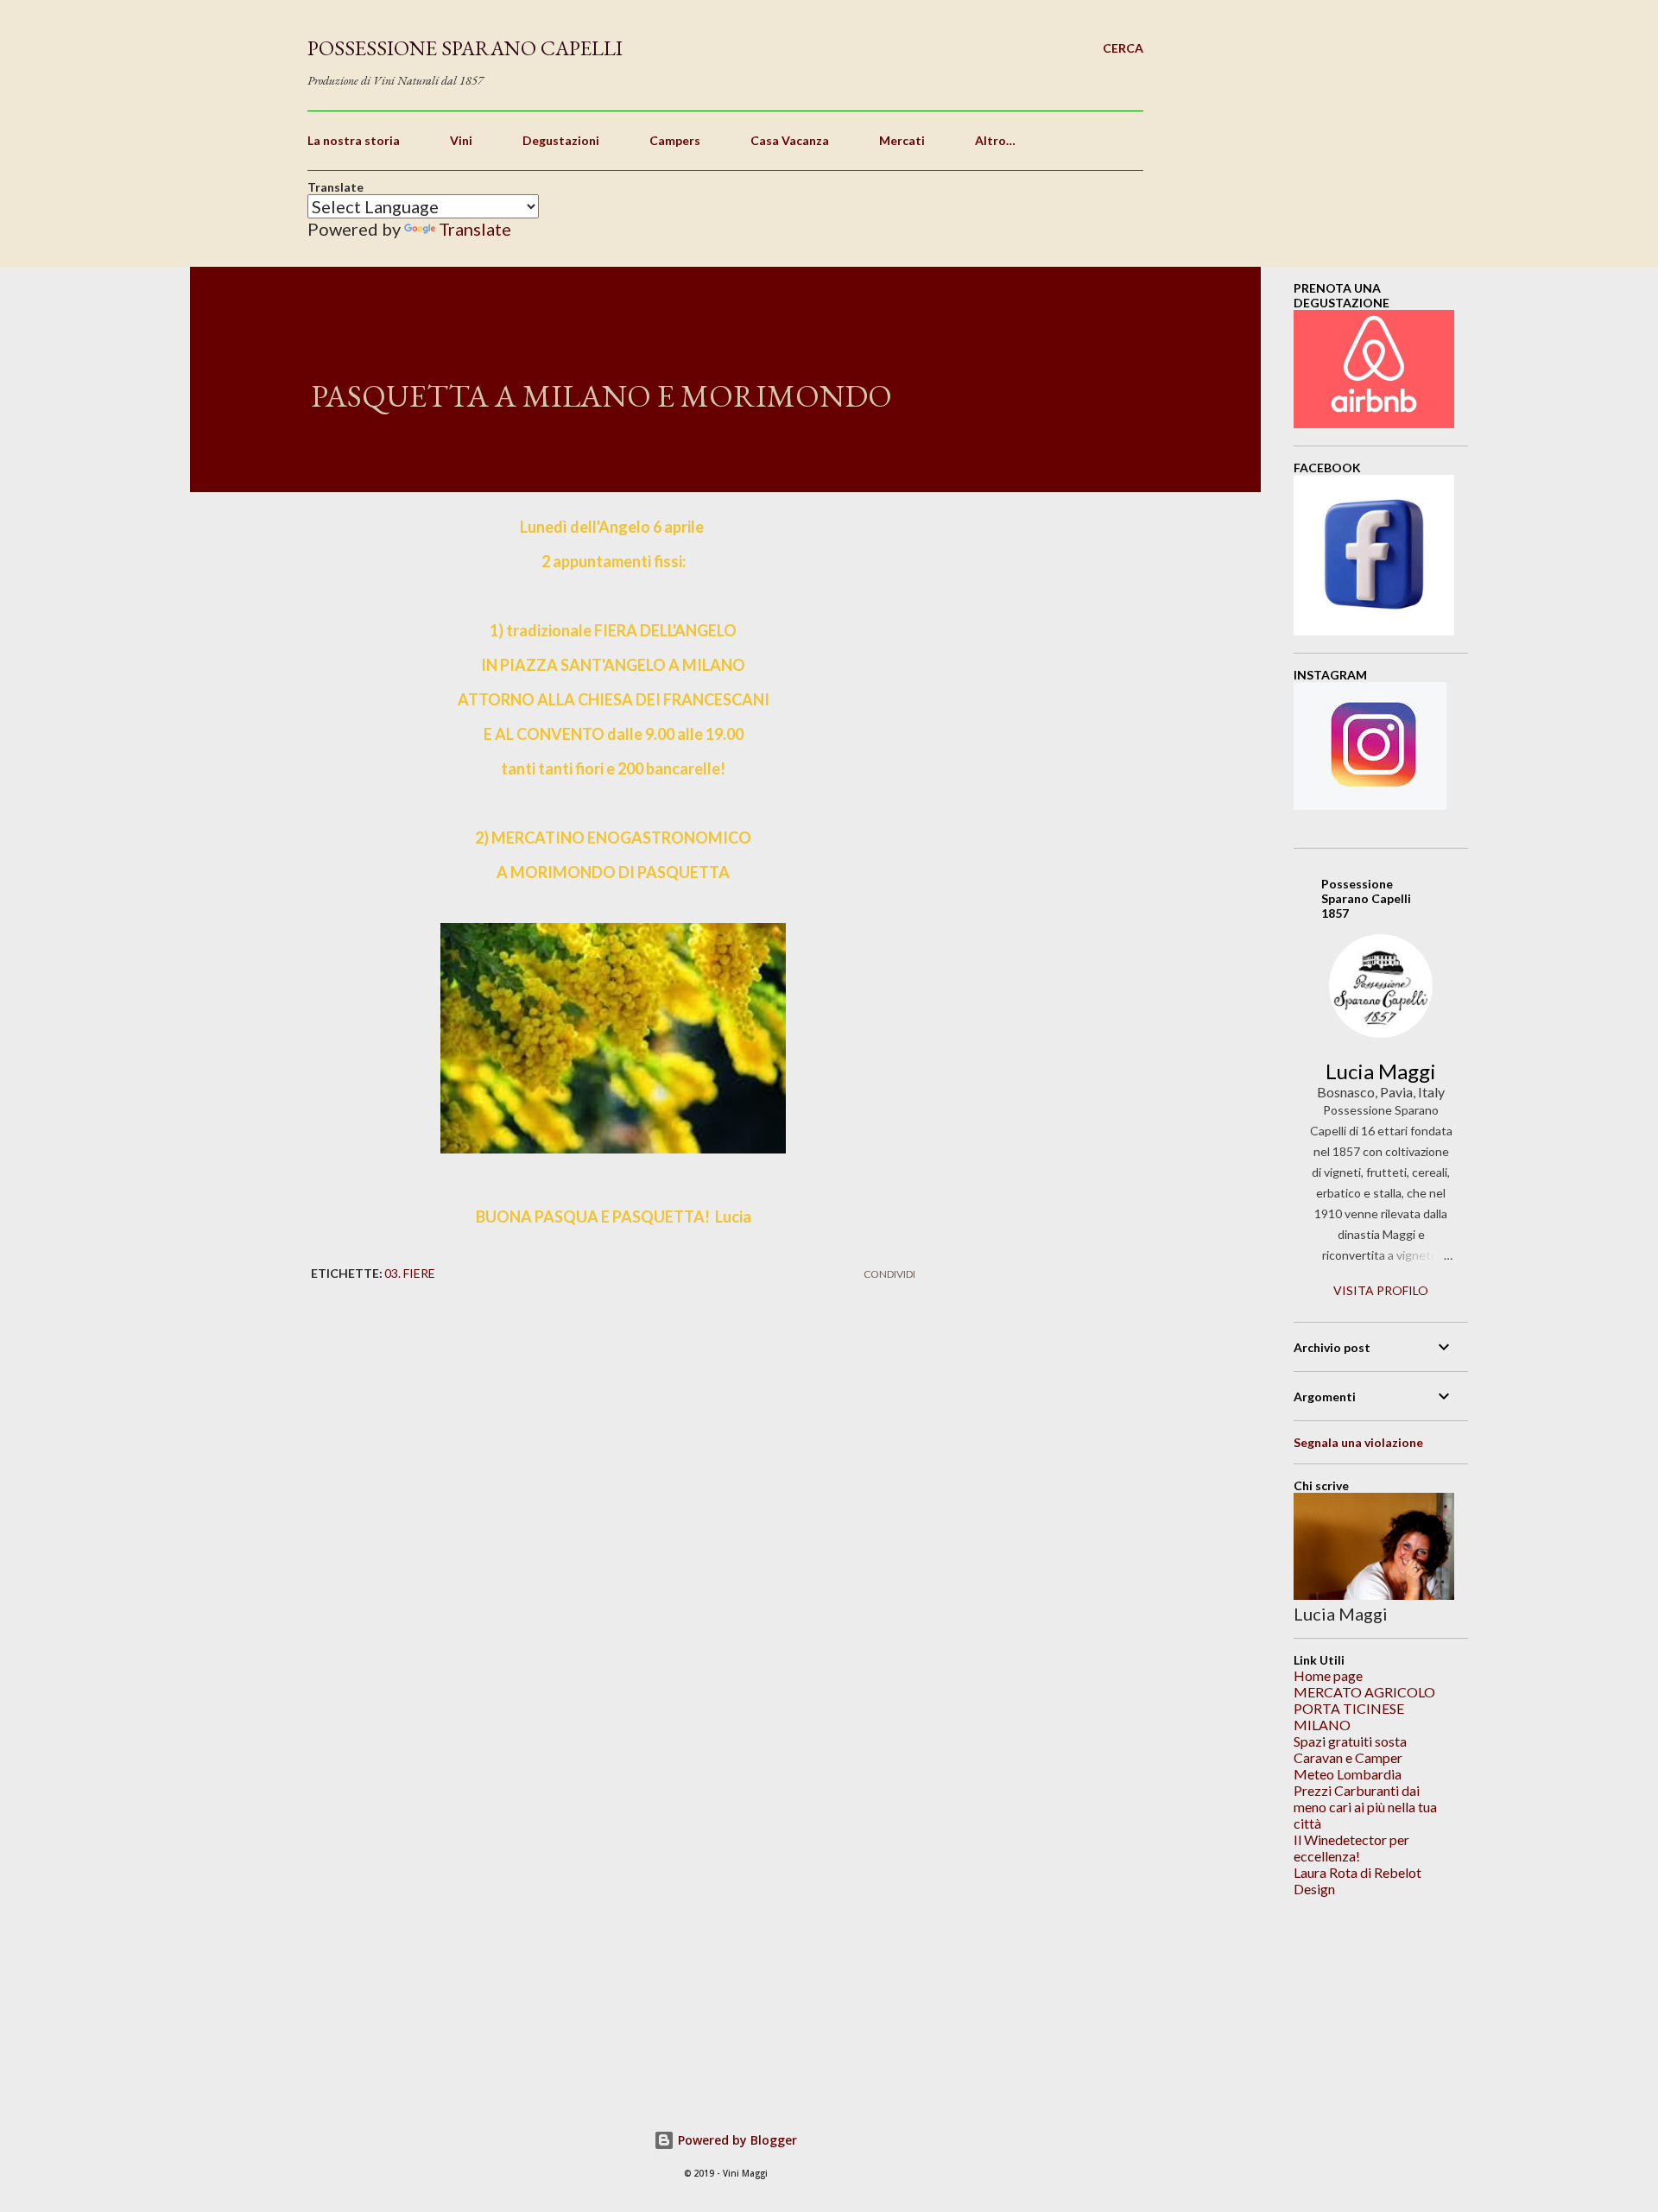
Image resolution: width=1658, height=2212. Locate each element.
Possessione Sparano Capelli (465, 48)
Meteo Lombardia (1348, 1774)
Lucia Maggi (1381, 1071)
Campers (675, 140)
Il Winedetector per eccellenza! (1351, 1848)
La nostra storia (354, 140)
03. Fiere (410, 1273)
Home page (1328, 1675)
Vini (461, 140)
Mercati (902, 140)
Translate (475, 229)
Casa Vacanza (790, 140)
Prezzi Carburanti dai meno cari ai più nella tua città (1365, 1807)
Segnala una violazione (1358, 1442)
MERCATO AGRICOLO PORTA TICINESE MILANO (1364, 1708)
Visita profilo (1381, 1290)
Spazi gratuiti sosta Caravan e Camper (1350, 1749)
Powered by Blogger (736, 2140)
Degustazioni (561, 140)
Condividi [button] (889, 1274)
